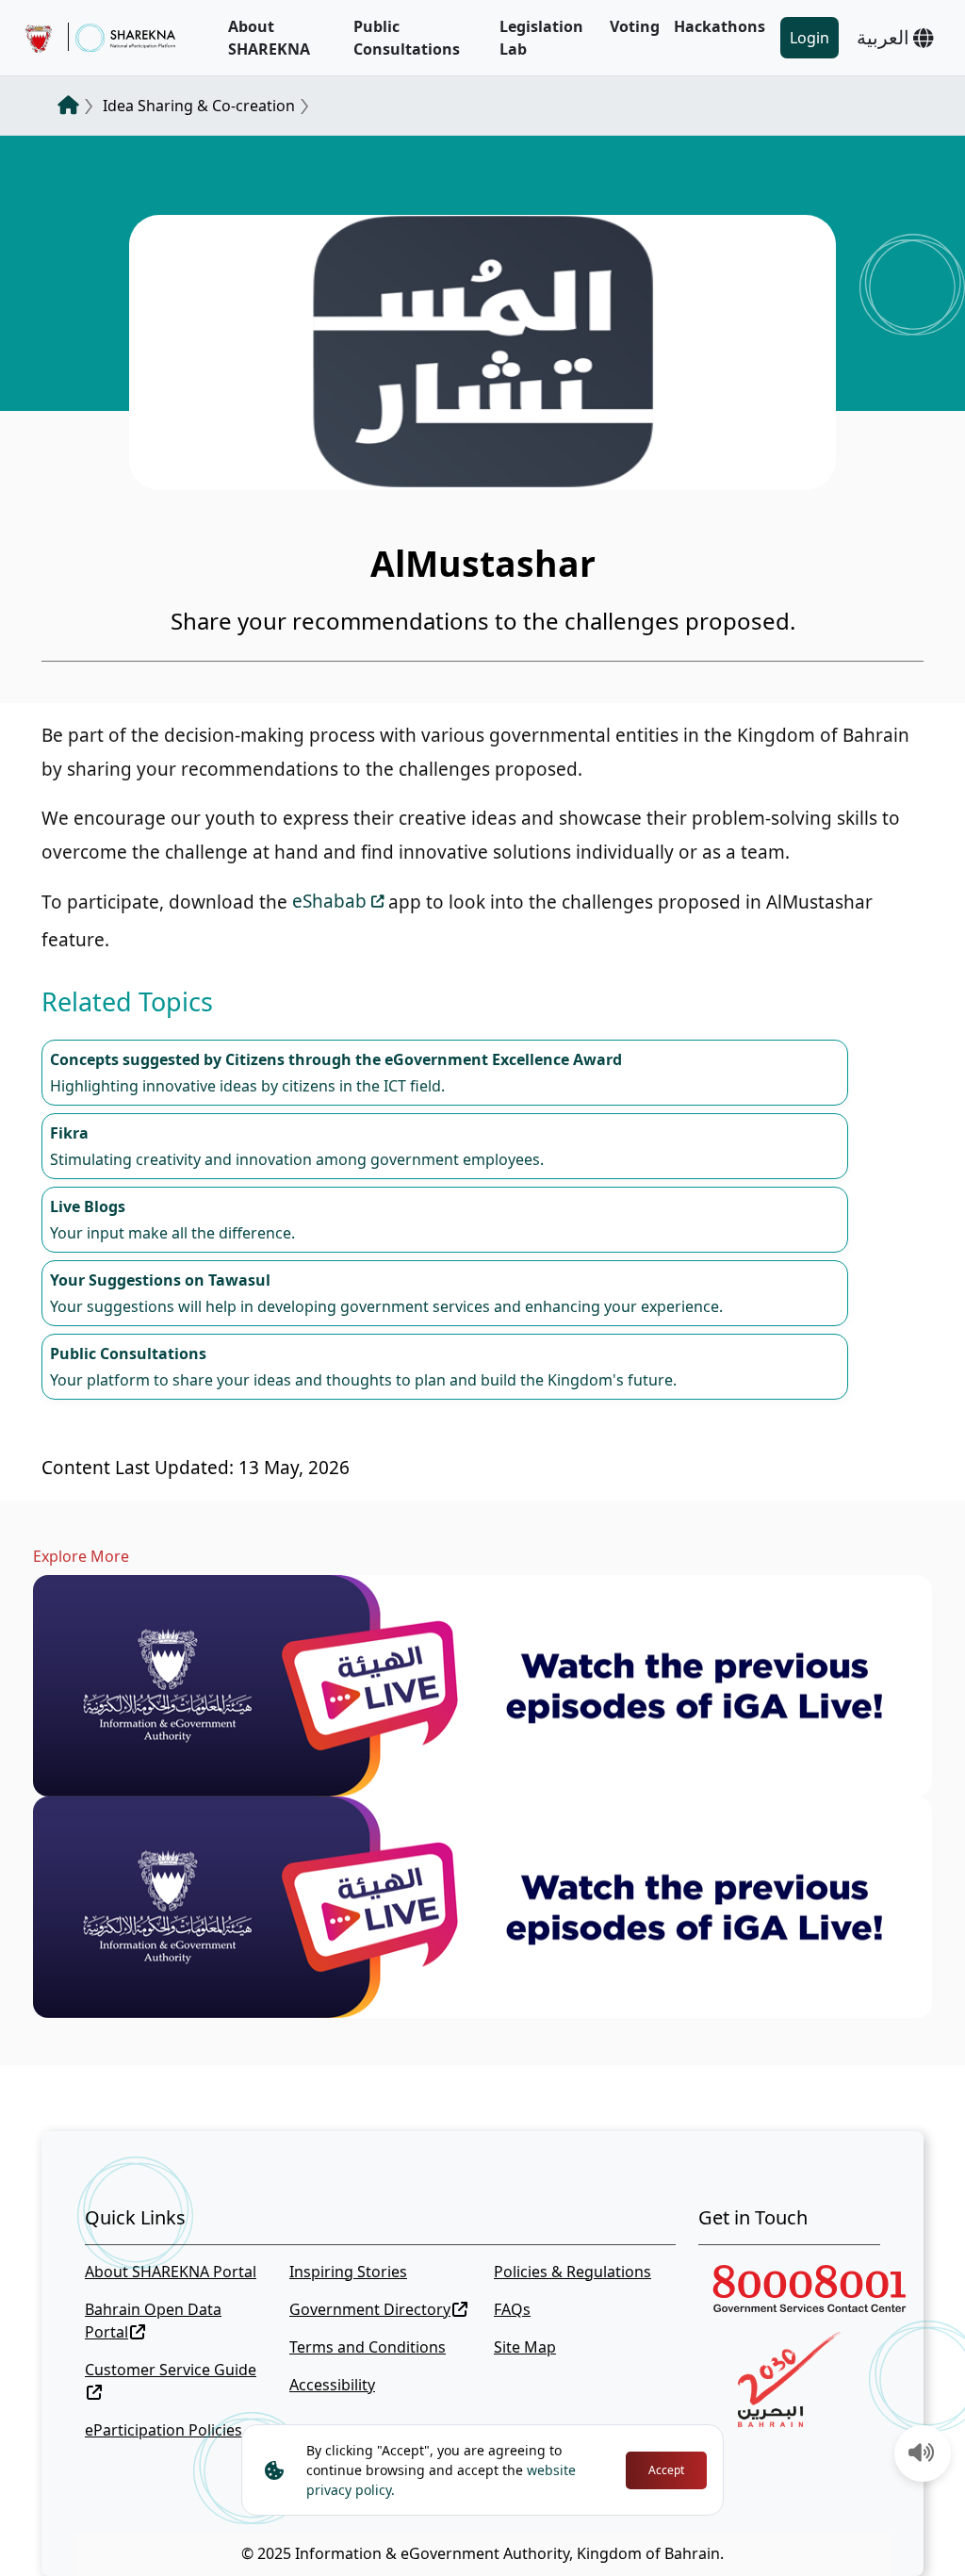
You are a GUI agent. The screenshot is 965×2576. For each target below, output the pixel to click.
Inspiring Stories (348, 2272)
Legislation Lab (541, 38)
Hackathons (720, 26)
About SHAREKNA (269, 38)
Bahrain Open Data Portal (153, 2321)
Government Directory (370, 2309)
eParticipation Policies (164, 2430)
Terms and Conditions (368, 2347)
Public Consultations (407, 38)
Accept (666, 2470)
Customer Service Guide (171, 2370)
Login (810, 38)
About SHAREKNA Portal (171, 2272)
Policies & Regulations (572, 2272)
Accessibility (332, 2385)
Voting (635, 26)
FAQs (512, 2309)
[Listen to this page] (922, 2454)
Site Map (525, 2347)
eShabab (329, 901)
